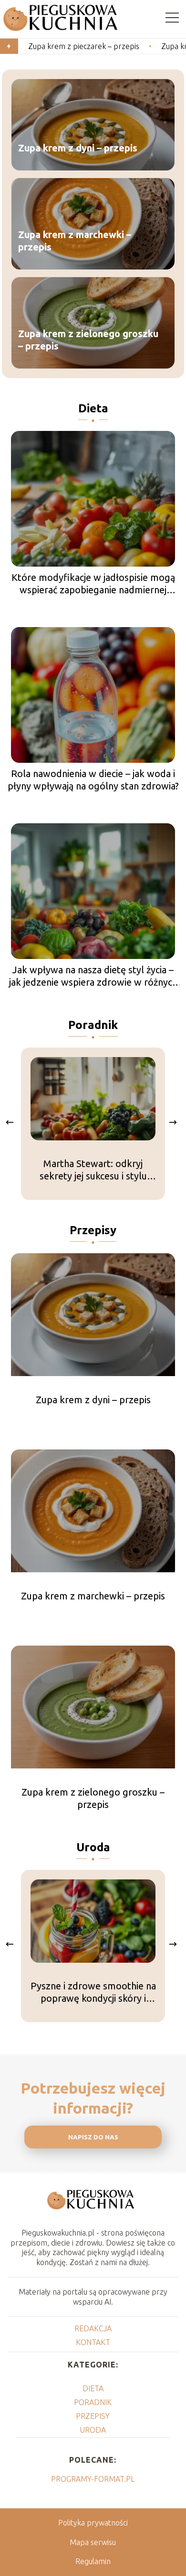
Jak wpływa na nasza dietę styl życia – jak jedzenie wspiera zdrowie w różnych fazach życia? (93, 976)
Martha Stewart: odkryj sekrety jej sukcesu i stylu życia (93, 1170)
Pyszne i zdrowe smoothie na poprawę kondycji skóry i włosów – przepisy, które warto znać (93, 1992)
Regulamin (93, 2561)
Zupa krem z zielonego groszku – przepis (88, 340)
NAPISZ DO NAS (93, 2137)
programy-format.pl (93, 2479)
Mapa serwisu (93, 2542)
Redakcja (93, 2328)
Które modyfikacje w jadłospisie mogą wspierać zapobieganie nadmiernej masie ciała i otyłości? (93, 584)
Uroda (93, 1847)
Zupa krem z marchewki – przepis (75, 241)
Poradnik (93, 1025)
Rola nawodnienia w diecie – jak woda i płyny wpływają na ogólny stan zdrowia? (93, 780)
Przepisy (93, 1230)
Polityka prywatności (93, 2523)
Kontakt (93, 2342)
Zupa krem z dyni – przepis (78, 148)
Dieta (93, 408)
